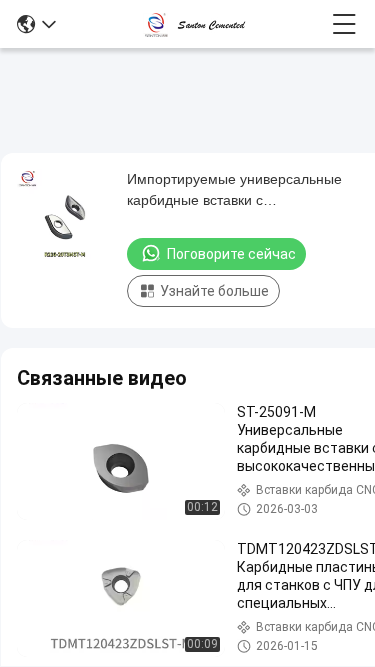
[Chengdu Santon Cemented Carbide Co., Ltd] (194, 24)
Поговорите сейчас (231, 254)
